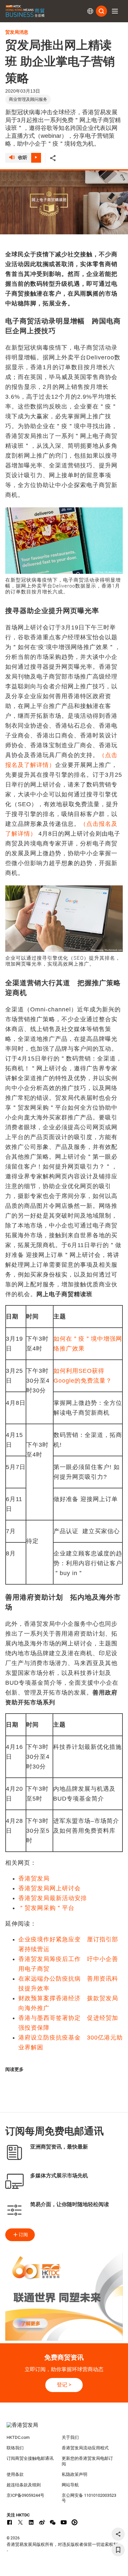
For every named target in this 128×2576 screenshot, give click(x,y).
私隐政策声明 (75, 2474)
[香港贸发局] (64, 2428)
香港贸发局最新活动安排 (53, 1898)
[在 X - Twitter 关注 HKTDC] (20, 2522)
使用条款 (15, 2474)
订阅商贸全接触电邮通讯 (30, 2458)
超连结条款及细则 (24, 2485)
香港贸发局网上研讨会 (50, 1888)
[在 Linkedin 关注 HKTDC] (31, 2522)
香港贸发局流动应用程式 (85, 2448)
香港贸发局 (34, 1878)
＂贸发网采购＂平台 (46, 1908)
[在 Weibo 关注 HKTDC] (42, 2522)
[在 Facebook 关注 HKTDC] (10, 2522)
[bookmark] (118, 2550)
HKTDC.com (18, 2437)
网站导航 (70, 2485)
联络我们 (15, 2448)
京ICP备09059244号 (25, 2495)
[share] (118, 2534)
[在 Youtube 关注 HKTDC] (64, 2522)
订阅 (23, 2235)
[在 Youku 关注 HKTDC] (75, 2522)
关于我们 (70, 2437)
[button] (115, 11)
